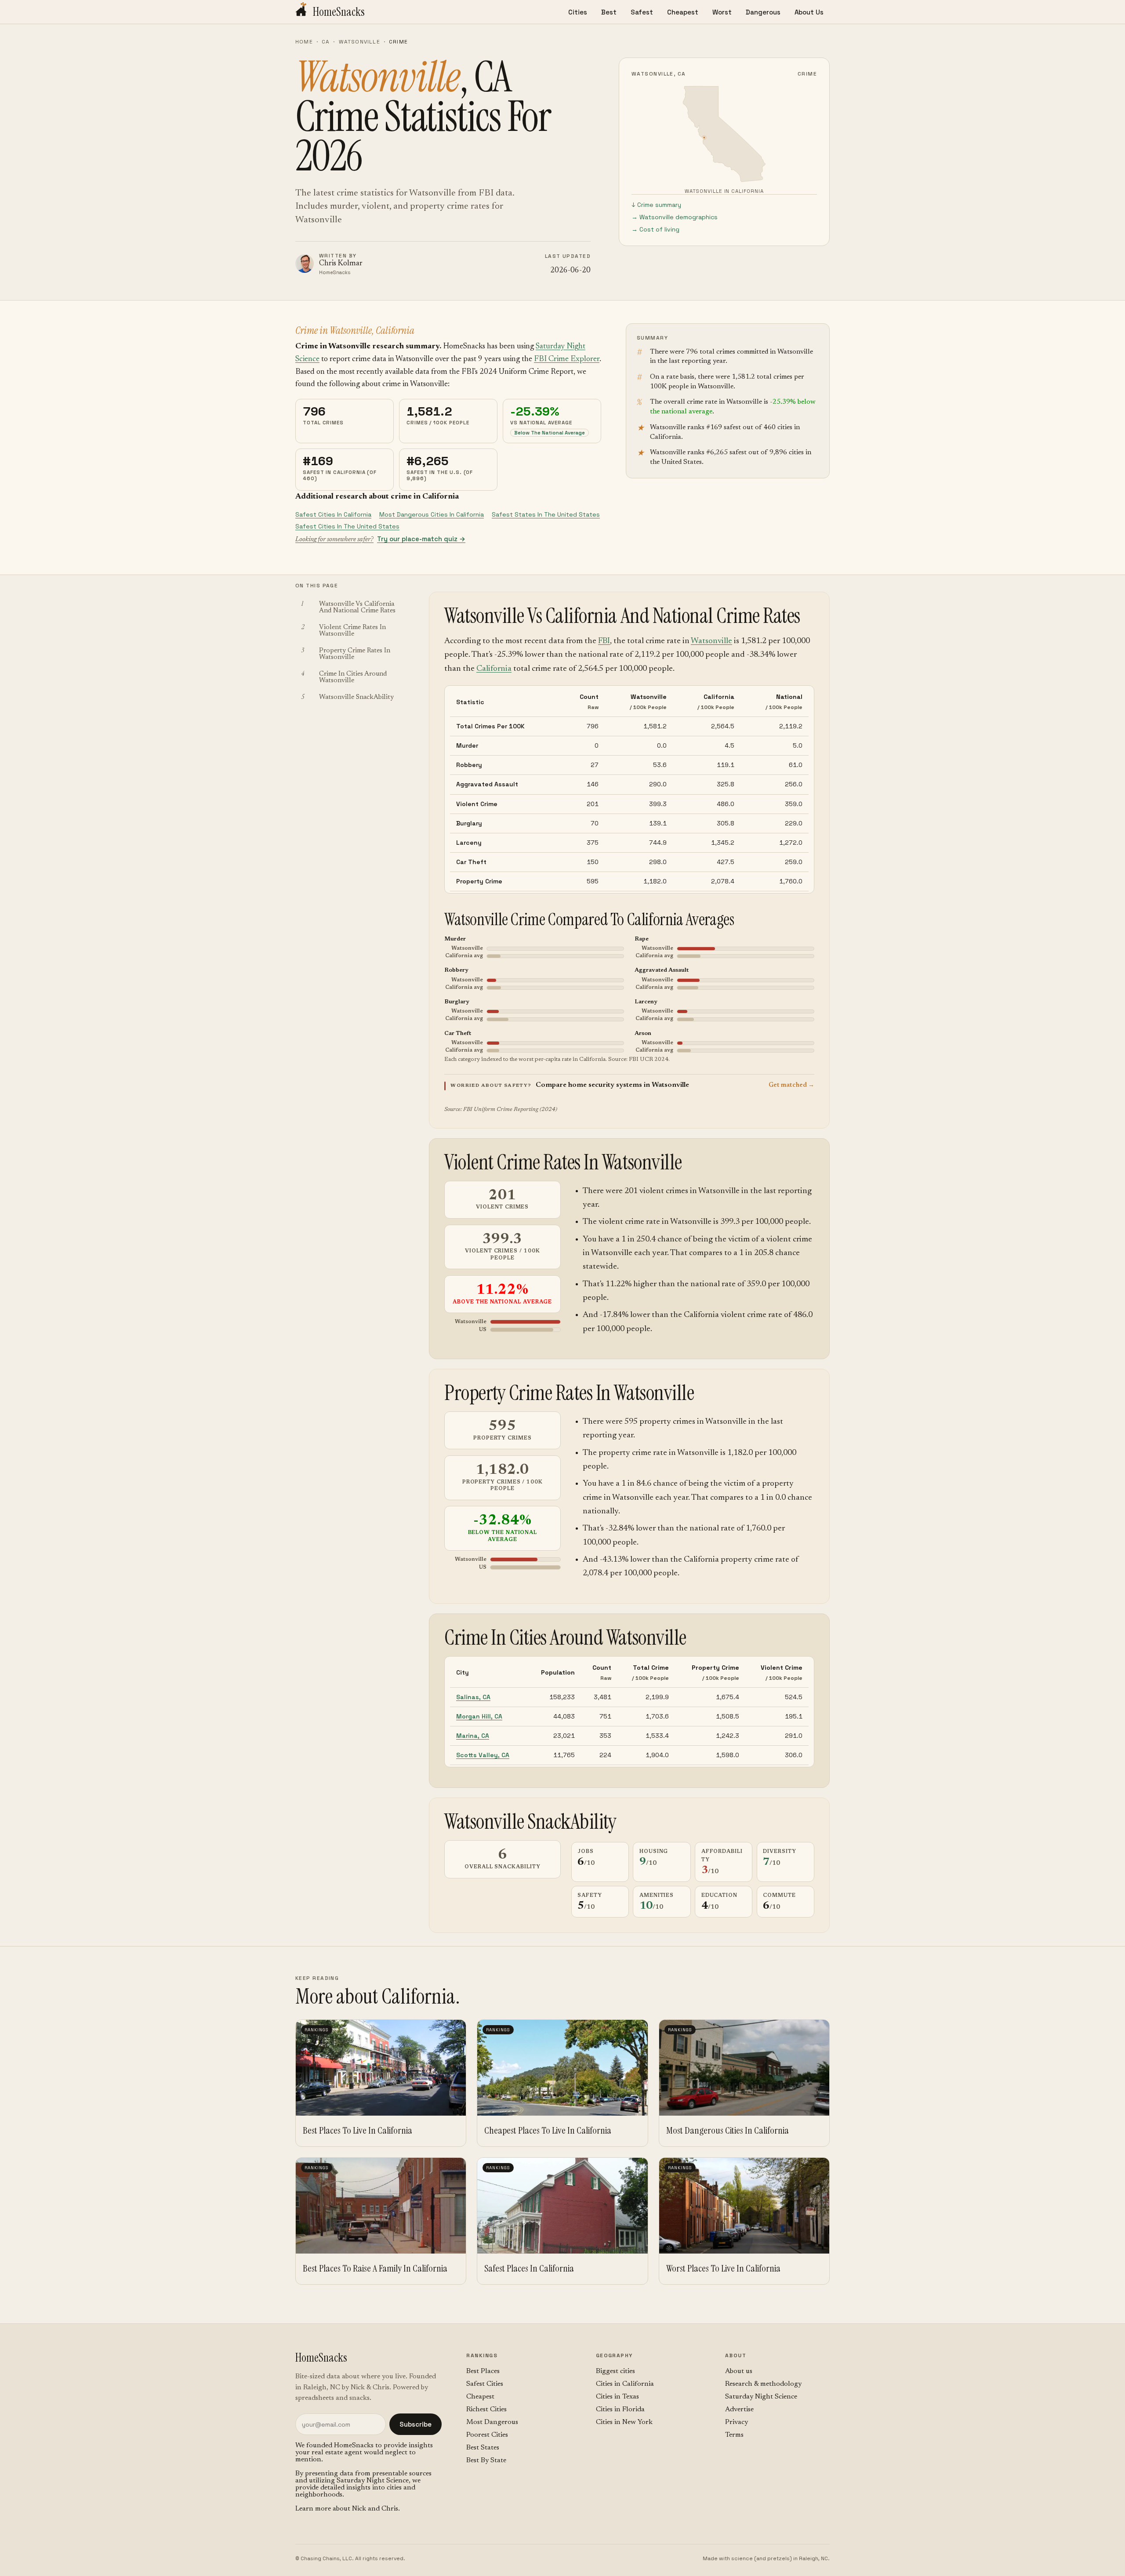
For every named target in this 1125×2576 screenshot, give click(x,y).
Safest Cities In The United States (347, 526)
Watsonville (359, 42)
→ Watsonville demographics (675, 217)
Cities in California (625, 2384)
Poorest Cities (487, 2435)
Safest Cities (485, 2384)
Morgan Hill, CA (479, 1716)
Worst (722, 12)
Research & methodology (763, 2384)
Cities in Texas (617, 2397)
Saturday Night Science (373, 2481)
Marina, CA (473, 1736)
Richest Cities (486, 2410)
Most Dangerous (492, 2422)
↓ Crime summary (656, 205)
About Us (809, 12)
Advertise (739, 2410)
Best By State (486, 2460)
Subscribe (416, 2424)
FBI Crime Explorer (567, 359)
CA (326, 42)
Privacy (737, 2422)
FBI (604, 641)
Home (304, 42)
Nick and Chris (375, 2509)
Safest (642, 12)
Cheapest (683, 12)
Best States (483, 2448)
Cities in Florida (620, 2410)
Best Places (483, 2371)
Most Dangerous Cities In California (432, 514)
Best (609, 12)
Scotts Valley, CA (483, 1755)
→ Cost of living (655, 229)
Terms (734, 2435)
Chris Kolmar (341, 264)
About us (739, 2371)
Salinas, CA (473, 1697)
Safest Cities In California (333, 514)
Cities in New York (624, 2422)
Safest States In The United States (546, 514)
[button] (629, 1085)
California (494, 669)
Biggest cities (615, 2371)
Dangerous (763, 12)
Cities (578, 12)
